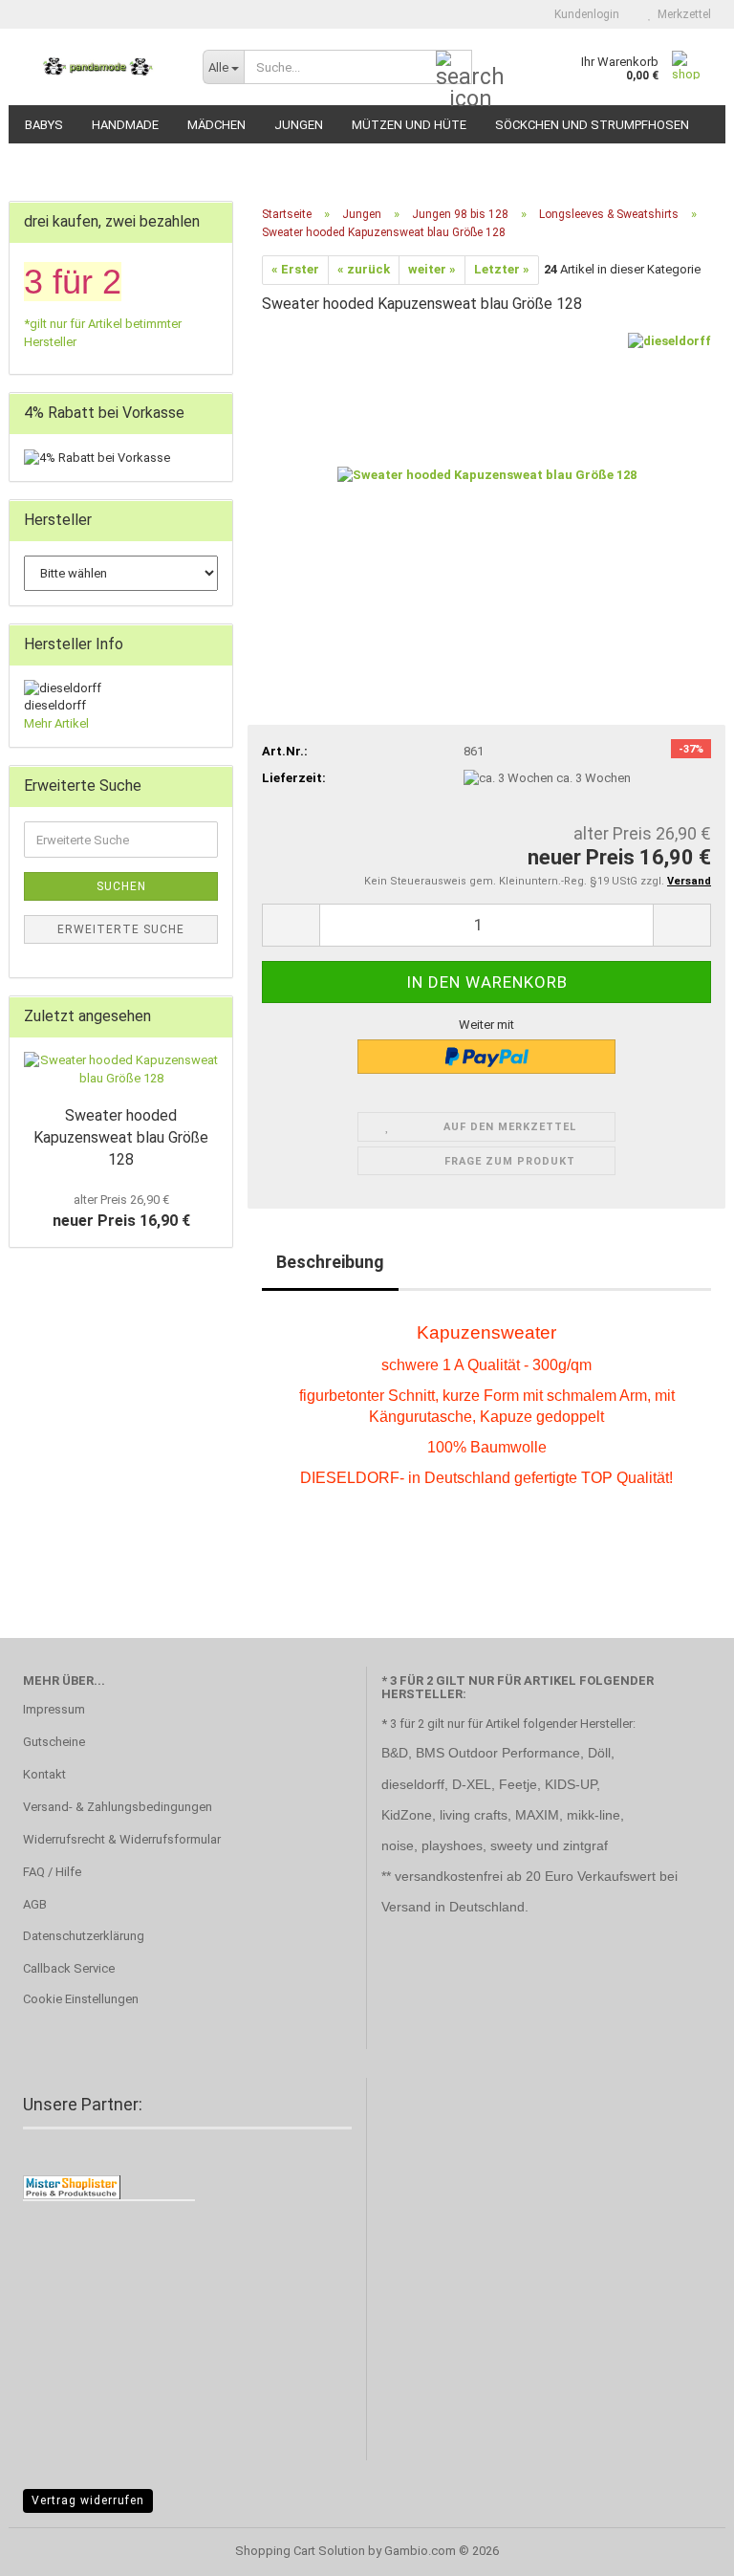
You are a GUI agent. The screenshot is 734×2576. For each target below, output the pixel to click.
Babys (44, 125)
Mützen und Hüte (409, 125)
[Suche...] (454, 68)
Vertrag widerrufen (88, 2500)
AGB (35, 1904)
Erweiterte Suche (121, 929)
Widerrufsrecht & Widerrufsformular (122, 1839)
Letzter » (502, 269)
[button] (291, 925)
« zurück (364, 269)
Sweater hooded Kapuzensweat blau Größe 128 (121, 1137)
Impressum (54, 1709)
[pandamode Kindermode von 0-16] (98, 67)
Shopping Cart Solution (300, 2551)
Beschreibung (330, 1262)
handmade (125, 125)
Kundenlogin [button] (584, 14)
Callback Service (69, 1968)
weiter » (432, 269)
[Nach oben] (681, 2547)
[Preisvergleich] (72, 2186)
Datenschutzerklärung (84, 1936)
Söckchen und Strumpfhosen (592, 125)
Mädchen (216, 125)
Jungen (299, 125)
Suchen (121, 886)
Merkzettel (681, 14)
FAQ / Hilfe (52, 1872)
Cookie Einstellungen (81, 1999)
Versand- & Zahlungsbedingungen (118, 1807)
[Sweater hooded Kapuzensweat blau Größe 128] (487, 475)
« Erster (295, 269)
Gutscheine (54, 1742)
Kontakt (44, 1774)
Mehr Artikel (56, 723)
